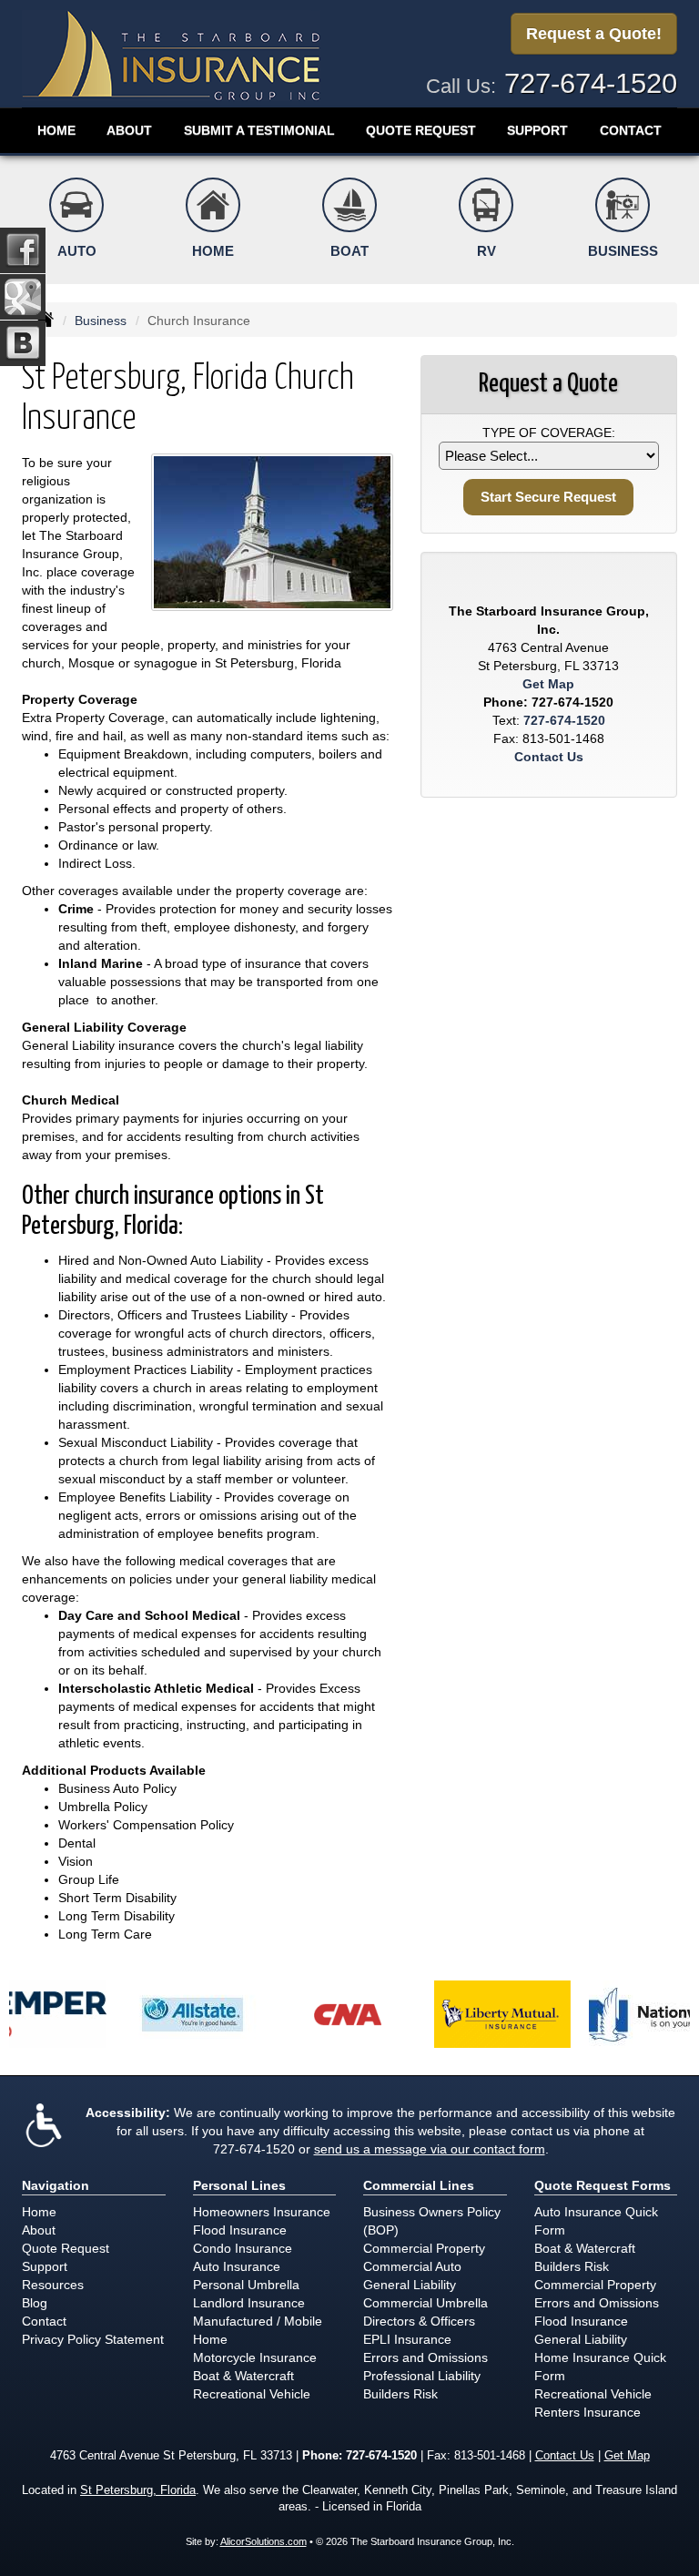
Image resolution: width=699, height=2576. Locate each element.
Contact (631, 130)
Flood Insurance (240, 2230)
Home (56, 130)
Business (101, 321)
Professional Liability (422, 2376)
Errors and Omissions (425, 2357)
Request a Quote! (594, 34)
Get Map (548, 684)
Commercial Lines (419, 2185)
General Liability (410, 2285)
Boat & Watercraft (243, 2376)
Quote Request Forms (603, 2185)
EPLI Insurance (407, 2339)
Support (45, 2266)
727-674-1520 (591, 83)
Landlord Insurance (249, 2303)
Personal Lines (239, 2185)
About (39, 2230)
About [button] (129, 130)
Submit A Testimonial (259, 130)
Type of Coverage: (549, 433)
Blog (35, 2303)
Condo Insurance (243, 2248)
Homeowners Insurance (262, 2212)
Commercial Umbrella (425, 2303)
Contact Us (549, 757)
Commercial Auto (412, 2266)
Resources (53, 2285)
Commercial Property (424, 2248)
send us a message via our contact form (430, 2149)
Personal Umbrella (246, 2285)
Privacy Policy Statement (93, 2339)
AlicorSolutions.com (263, 2541)
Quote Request (66, 2248)
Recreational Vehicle (252, 2394)
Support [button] (537, 130)
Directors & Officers (419, 2321)
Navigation (56, 2185)
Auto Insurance (237, 2266)
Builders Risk (400, 2394)
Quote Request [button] (421, 130)
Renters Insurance (588, 2412)
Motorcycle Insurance (255, 2357)
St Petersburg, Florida (138, 2490)
